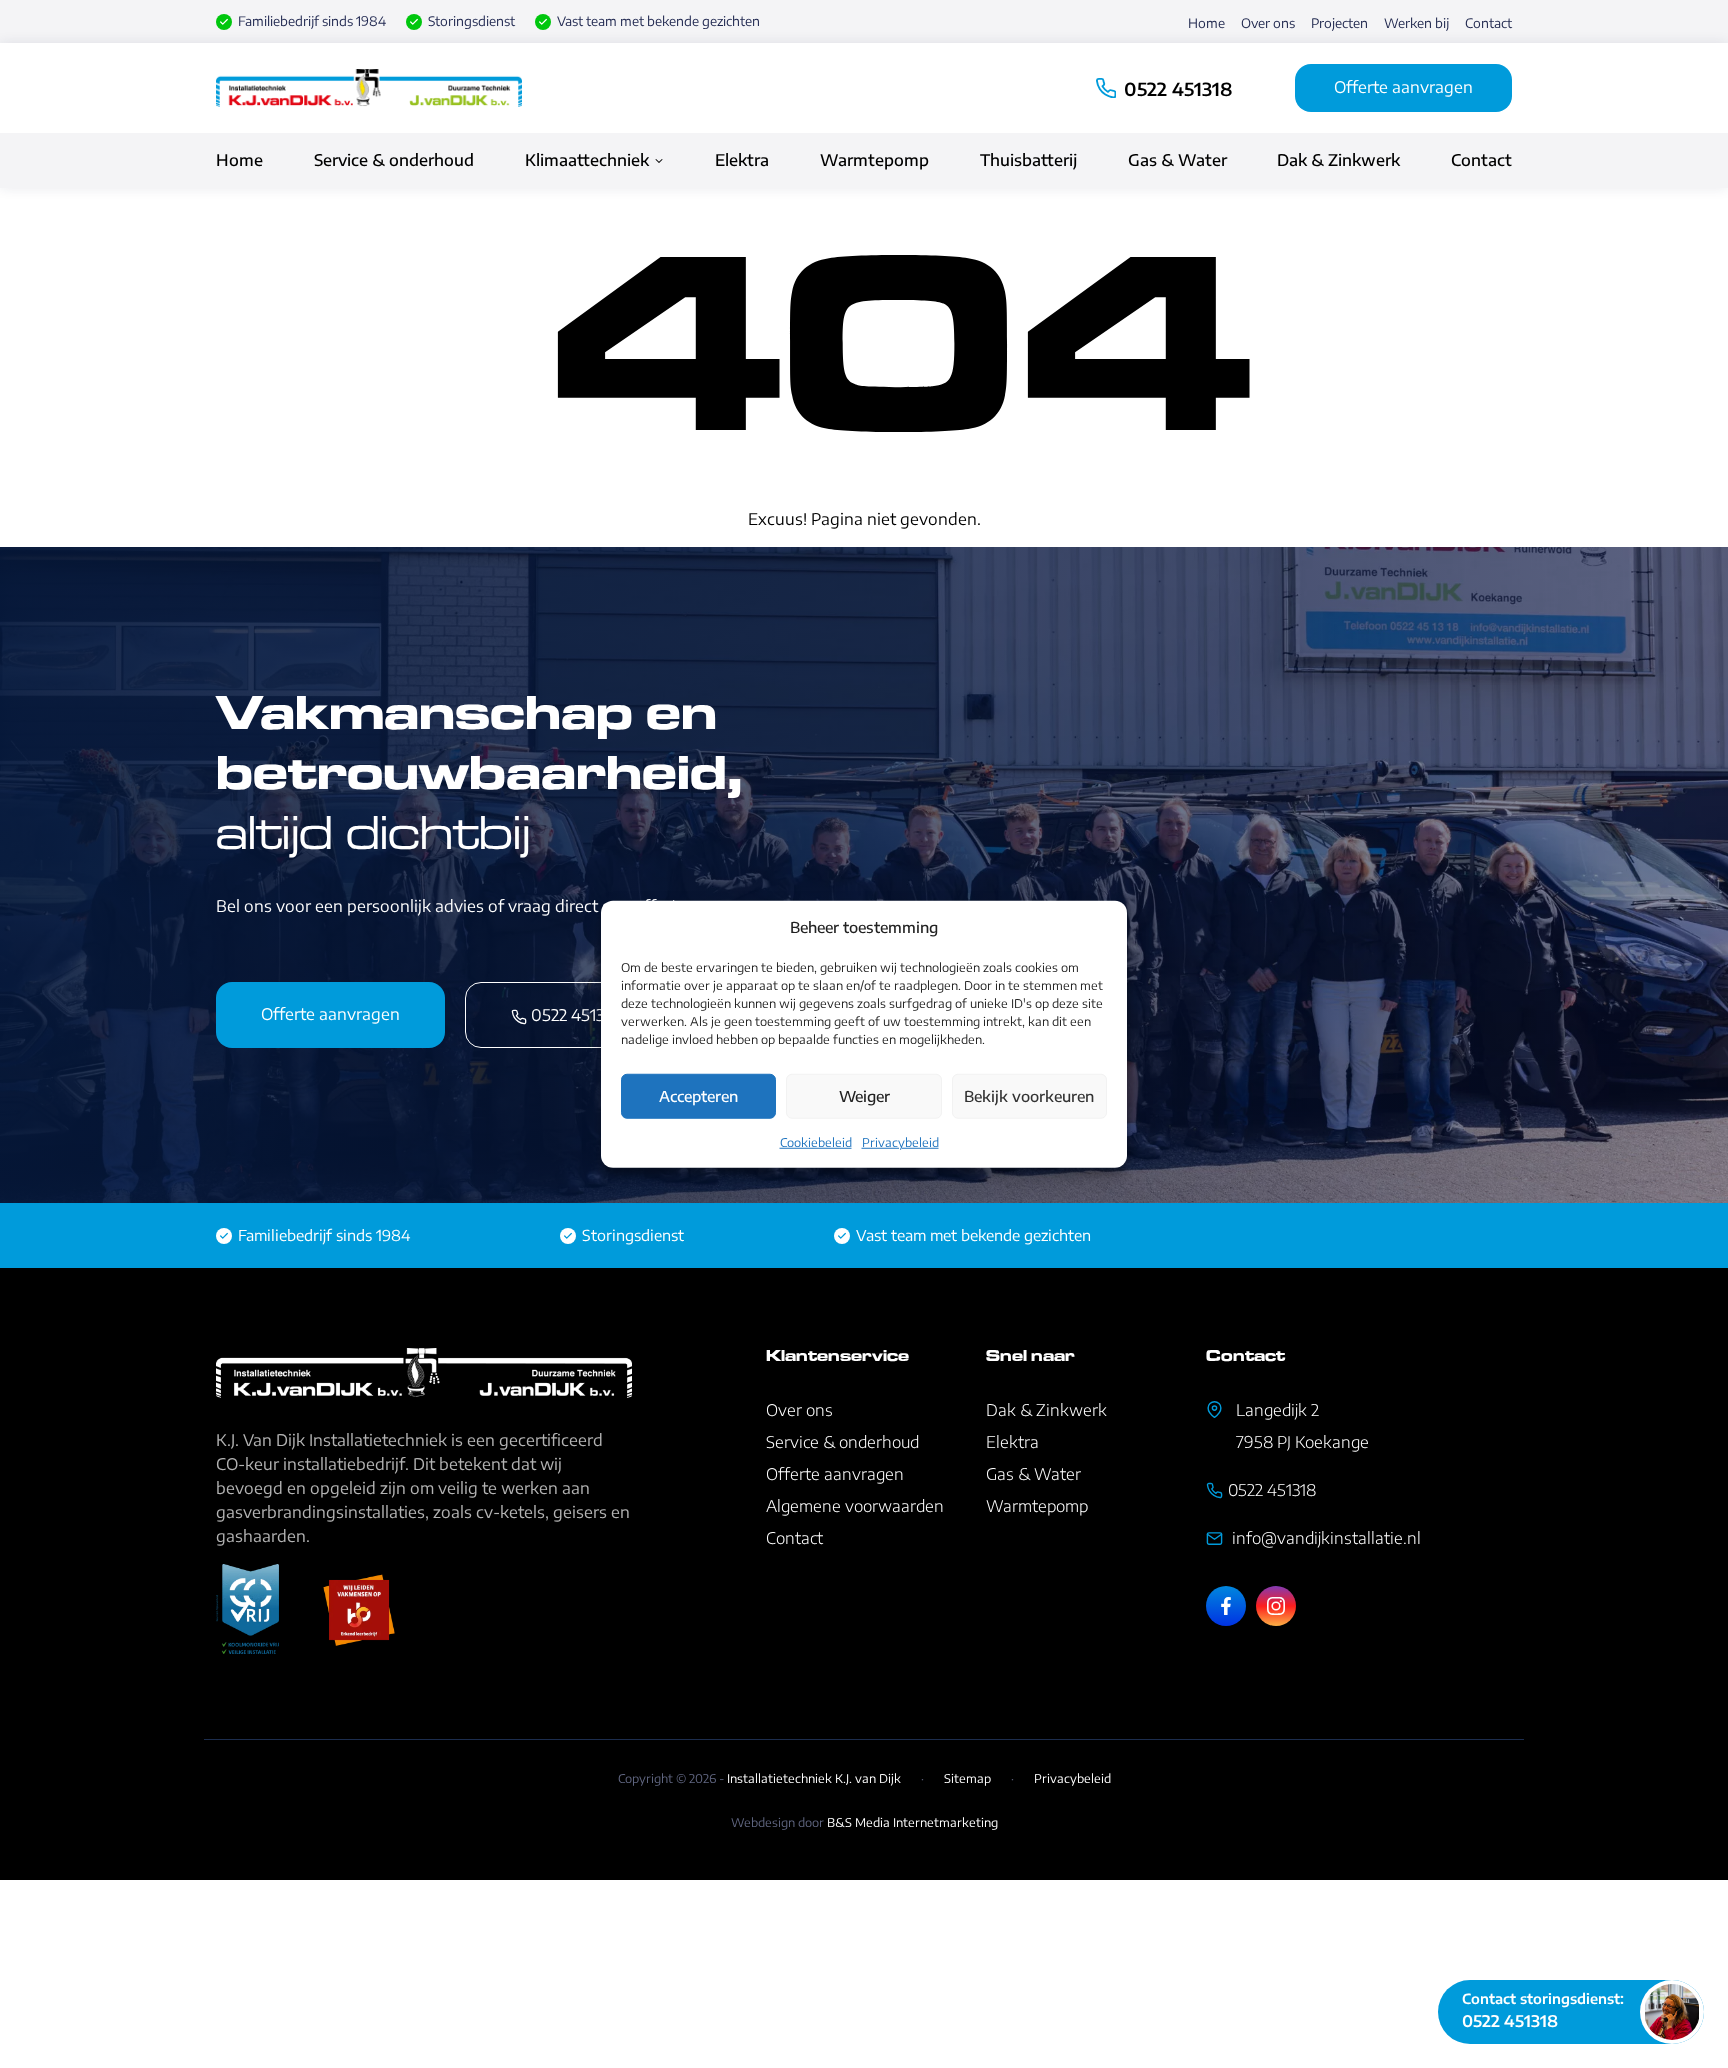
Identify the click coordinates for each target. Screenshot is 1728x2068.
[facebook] (1226, 1606)
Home (1206, 23)
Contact (1488, 23)
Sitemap (967, 1778)
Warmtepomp (874, 160)
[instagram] (1276, 1606)
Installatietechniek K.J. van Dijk (814, 1778)
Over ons (1268, 23)
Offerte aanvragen (1403, 87)
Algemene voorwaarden (855, 1506)
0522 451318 (1178, 88)
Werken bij (1416, 23)
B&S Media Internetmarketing (912, 1822)
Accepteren (698, 1096)
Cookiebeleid (816, 1141)
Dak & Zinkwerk (1338, 160)
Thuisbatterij (1028, 160)
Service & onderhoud (394, 160)
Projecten (1339, 23)
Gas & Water (1177, 160)
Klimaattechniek (587, 160)
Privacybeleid (900, 1141)
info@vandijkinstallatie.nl (1324, 1538)
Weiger (864, 1096)
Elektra (742, 160)
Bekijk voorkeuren (1029, 1096)
